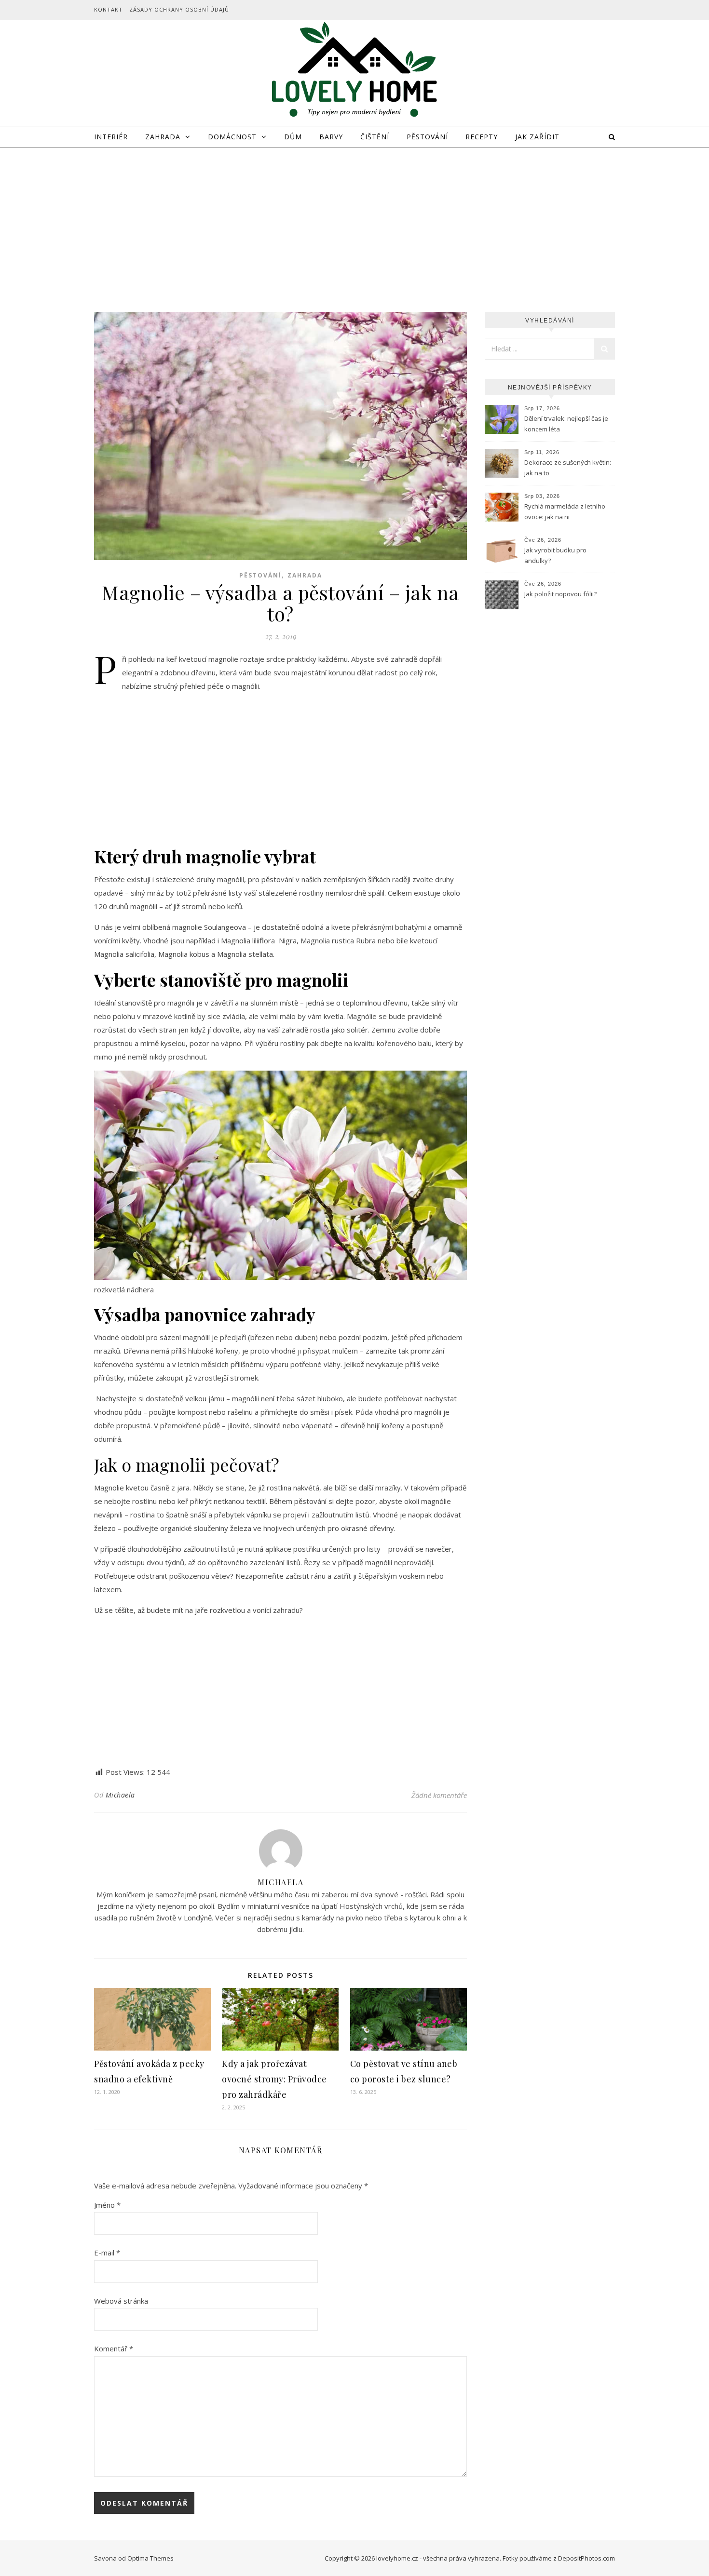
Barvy (331, 137)
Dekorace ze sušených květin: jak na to (568, 468)
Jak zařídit (537, 137)
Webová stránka (121, 2301)
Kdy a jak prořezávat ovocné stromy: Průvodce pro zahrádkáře (274, 2079)
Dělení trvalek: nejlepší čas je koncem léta (566, 424)
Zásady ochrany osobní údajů (179, 9)
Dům (293, 137)
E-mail (107, 2253)
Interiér (111, 137)
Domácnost (232, 137)
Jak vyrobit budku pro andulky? (555, 555)
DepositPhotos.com (586, 2558)
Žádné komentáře (439, 1795)
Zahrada (163, 137)
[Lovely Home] (354, 71)
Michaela (120, 1795)
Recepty (482, 137)
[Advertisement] (354, 220)
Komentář (114, 2348)
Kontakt (108, 9)
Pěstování (427, 137)
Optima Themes (150, 2558)
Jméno (107, 2205)
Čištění (375, 137)
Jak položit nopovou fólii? (562, 594)
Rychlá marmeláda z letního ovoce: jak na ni (565, 511)
